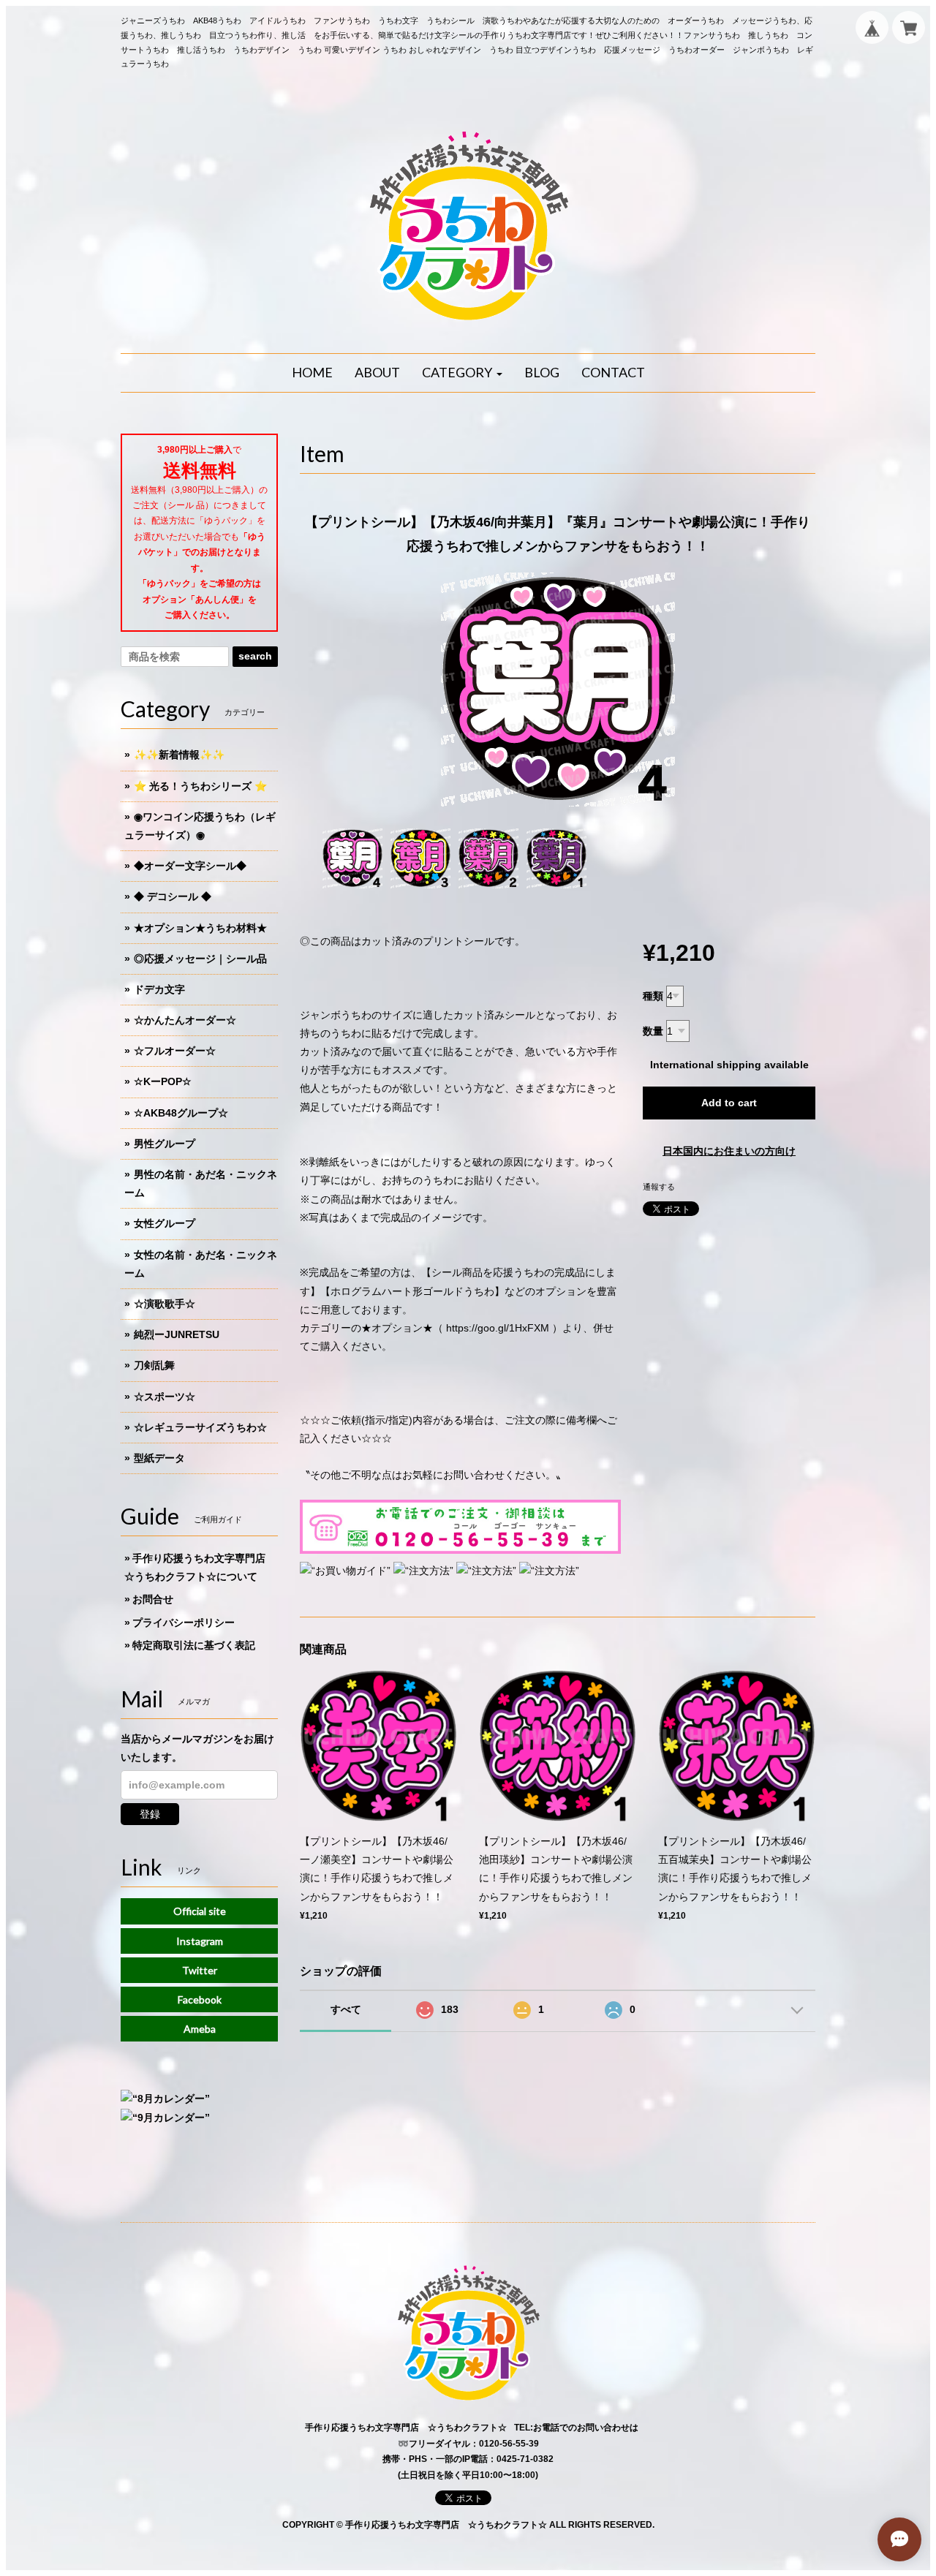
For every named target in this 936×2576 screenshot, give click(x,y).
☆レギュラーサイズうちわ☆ (200, 1427)
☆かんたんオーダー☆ (185, 1020)
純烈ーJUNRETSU (177, 1334)
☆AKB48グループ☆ (181, 1113)
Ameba (200, 2029)
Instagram (200, 1941)
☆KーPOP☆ (163, 1081)
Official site (200, 1911)
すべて (346, 2009)
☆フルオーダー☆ (175, 1051)
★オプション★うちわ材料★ (200, 928)
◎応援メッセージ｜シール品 (200, 959)
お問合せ (153, 1599)
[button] (462, 373)
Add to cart (729, 1103)
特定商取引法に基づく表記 (194, 1645)
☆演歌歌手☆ (165, 1304)
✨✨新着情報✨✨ (179, 755)
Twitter (200, 1970)
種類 (653, 996)
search (255, 656)
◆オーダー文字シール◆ (190, 866)
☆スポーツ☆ (165, 1397)
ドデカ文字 (159, 989)
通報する (659, 1187)
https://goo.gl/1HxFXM (498, 1328)
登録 (150, 1814)
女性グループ (165, 1223)
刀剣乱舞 (154, 1365)
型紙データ (159, 1458)
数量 (653, 1031)
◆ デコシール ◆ (173, 896)
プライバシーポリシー (184, 1623)
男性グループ (165, 1144)
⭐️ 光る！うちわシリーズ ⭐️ (200, 786)
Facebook (200, 1999)
